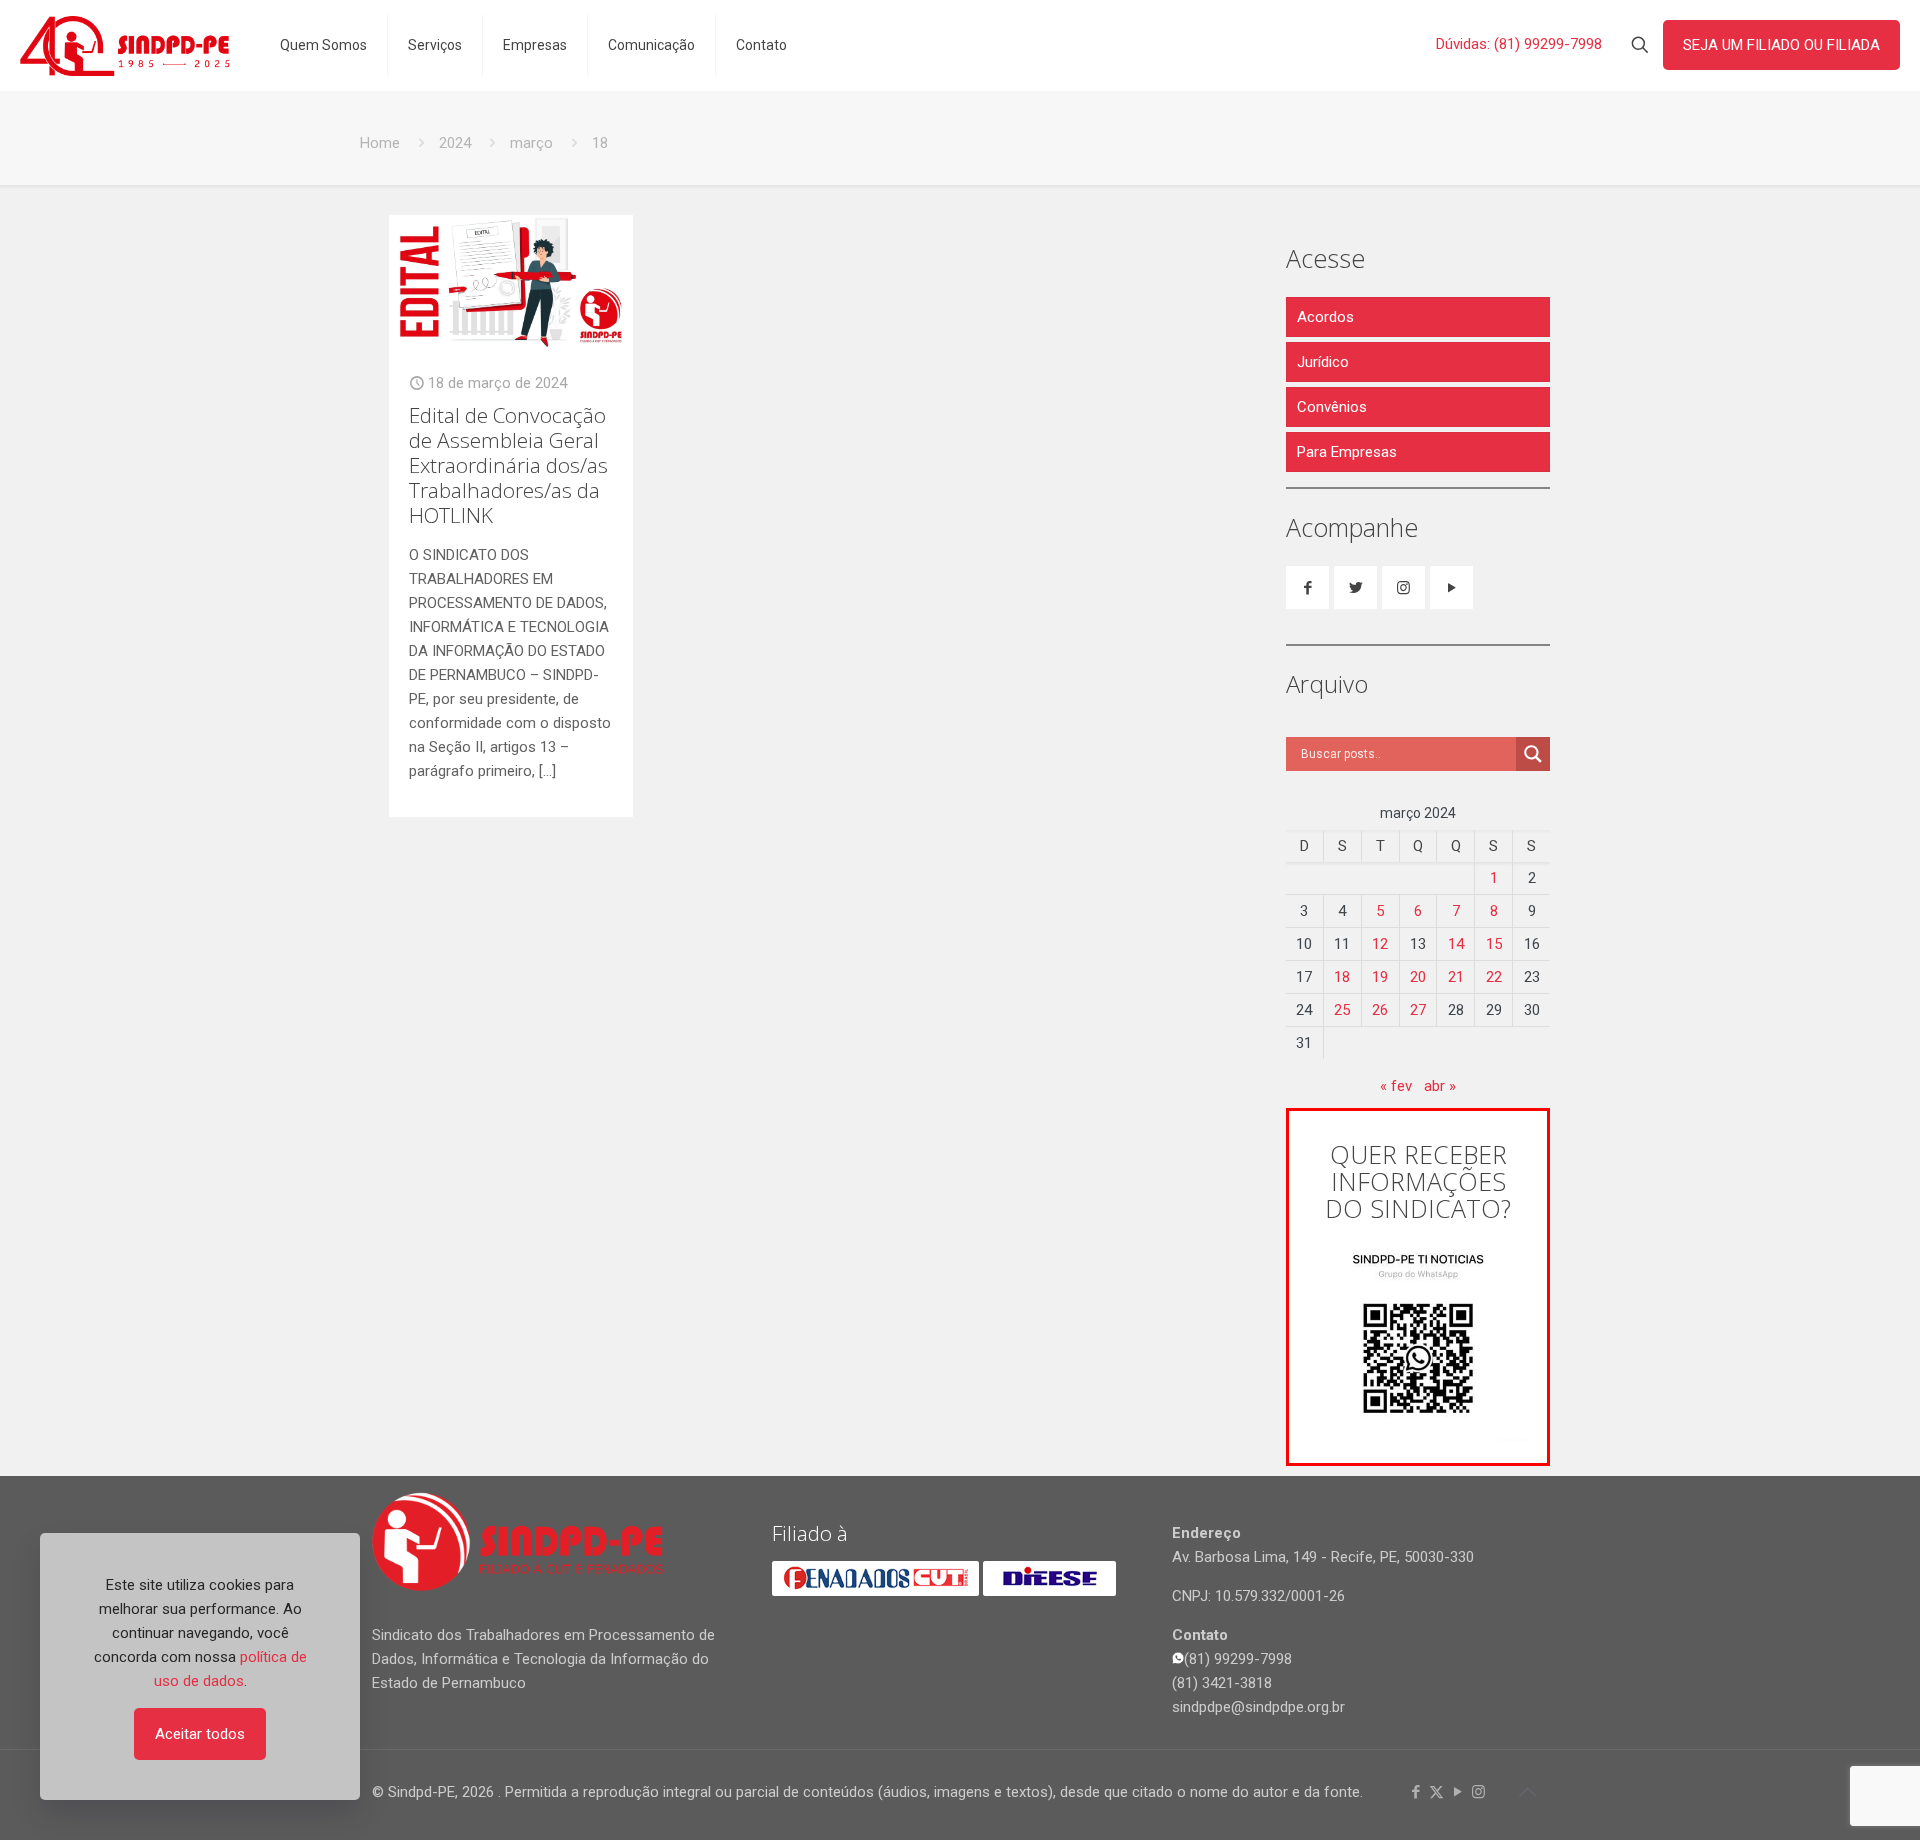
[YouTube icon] (1457, 1792)
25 (1342, 1010)
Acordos (1325, 317)
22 (1494, 977)
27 (1418, 1010)
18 (1342, 977)
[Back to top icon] (1527, 1792)
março (531, 143)
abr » (1440, 1086)
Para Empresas (1347, 452)
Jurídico (1323, 362)
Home (380, 143)
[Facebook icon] (1415, 1792)
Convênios (1332, 407)
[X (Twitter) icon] (1436, 1792)
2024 (455, 143)
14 (1456, 944)
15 (1494, 944)
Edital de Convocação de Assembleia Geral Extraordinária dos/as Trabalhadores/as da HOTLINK (508, 465)
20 (1418, 977)
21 (1456, 977)
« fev (1396, 1086)
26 (1380, 1010)
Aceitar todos (200, 1734)
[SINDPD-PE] (125, 45)
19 (1380, 977)
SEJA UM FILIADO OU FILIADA (1781, 45)
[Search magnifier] (1533, 754)
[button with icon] (1307, 587)
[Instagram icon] (1478, 1792)
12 (1380, 944)
